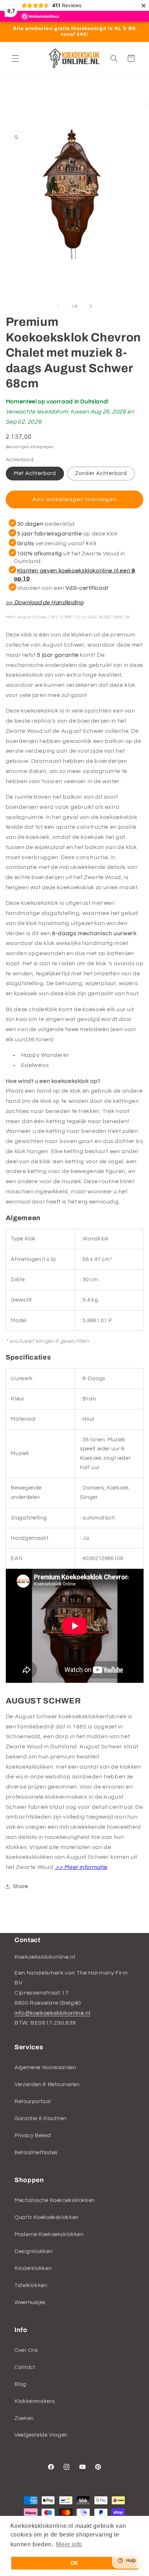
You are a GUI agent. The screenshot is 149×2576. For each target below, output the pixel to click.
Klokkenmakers (35, 2401)
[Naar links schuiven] (58, 306)
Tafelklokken (31, 2285)
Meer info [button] (69, 2544)
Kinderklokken (33, 2268)
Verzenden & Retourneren (47, 2085)
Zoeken (24, 2418)
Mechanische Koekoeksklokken (55, 2200)
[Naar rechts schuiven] (91, 306)
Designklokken (33, 2251)
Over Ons (26, 2350)
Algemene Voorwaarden (45, 2067)
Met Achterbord (35, 473)
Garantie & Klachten (41, 2119)
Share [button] (21, 1886)
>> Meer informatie (81, 1867)
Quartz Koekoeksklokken (46, 2217)
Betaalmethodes (36, 2153)
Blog (20, 2384)
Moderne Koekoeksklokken (49, 2234)
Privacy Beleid (33, 2136)
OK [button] (74, 2563)
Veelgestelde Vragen (41, 2435)
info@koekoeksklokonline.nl (52, 2013)
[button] (15, 58)
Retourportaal (33, 2102)
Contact (25, 2367)
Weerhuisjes (30, 2302)
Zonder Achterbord (101, 473)
